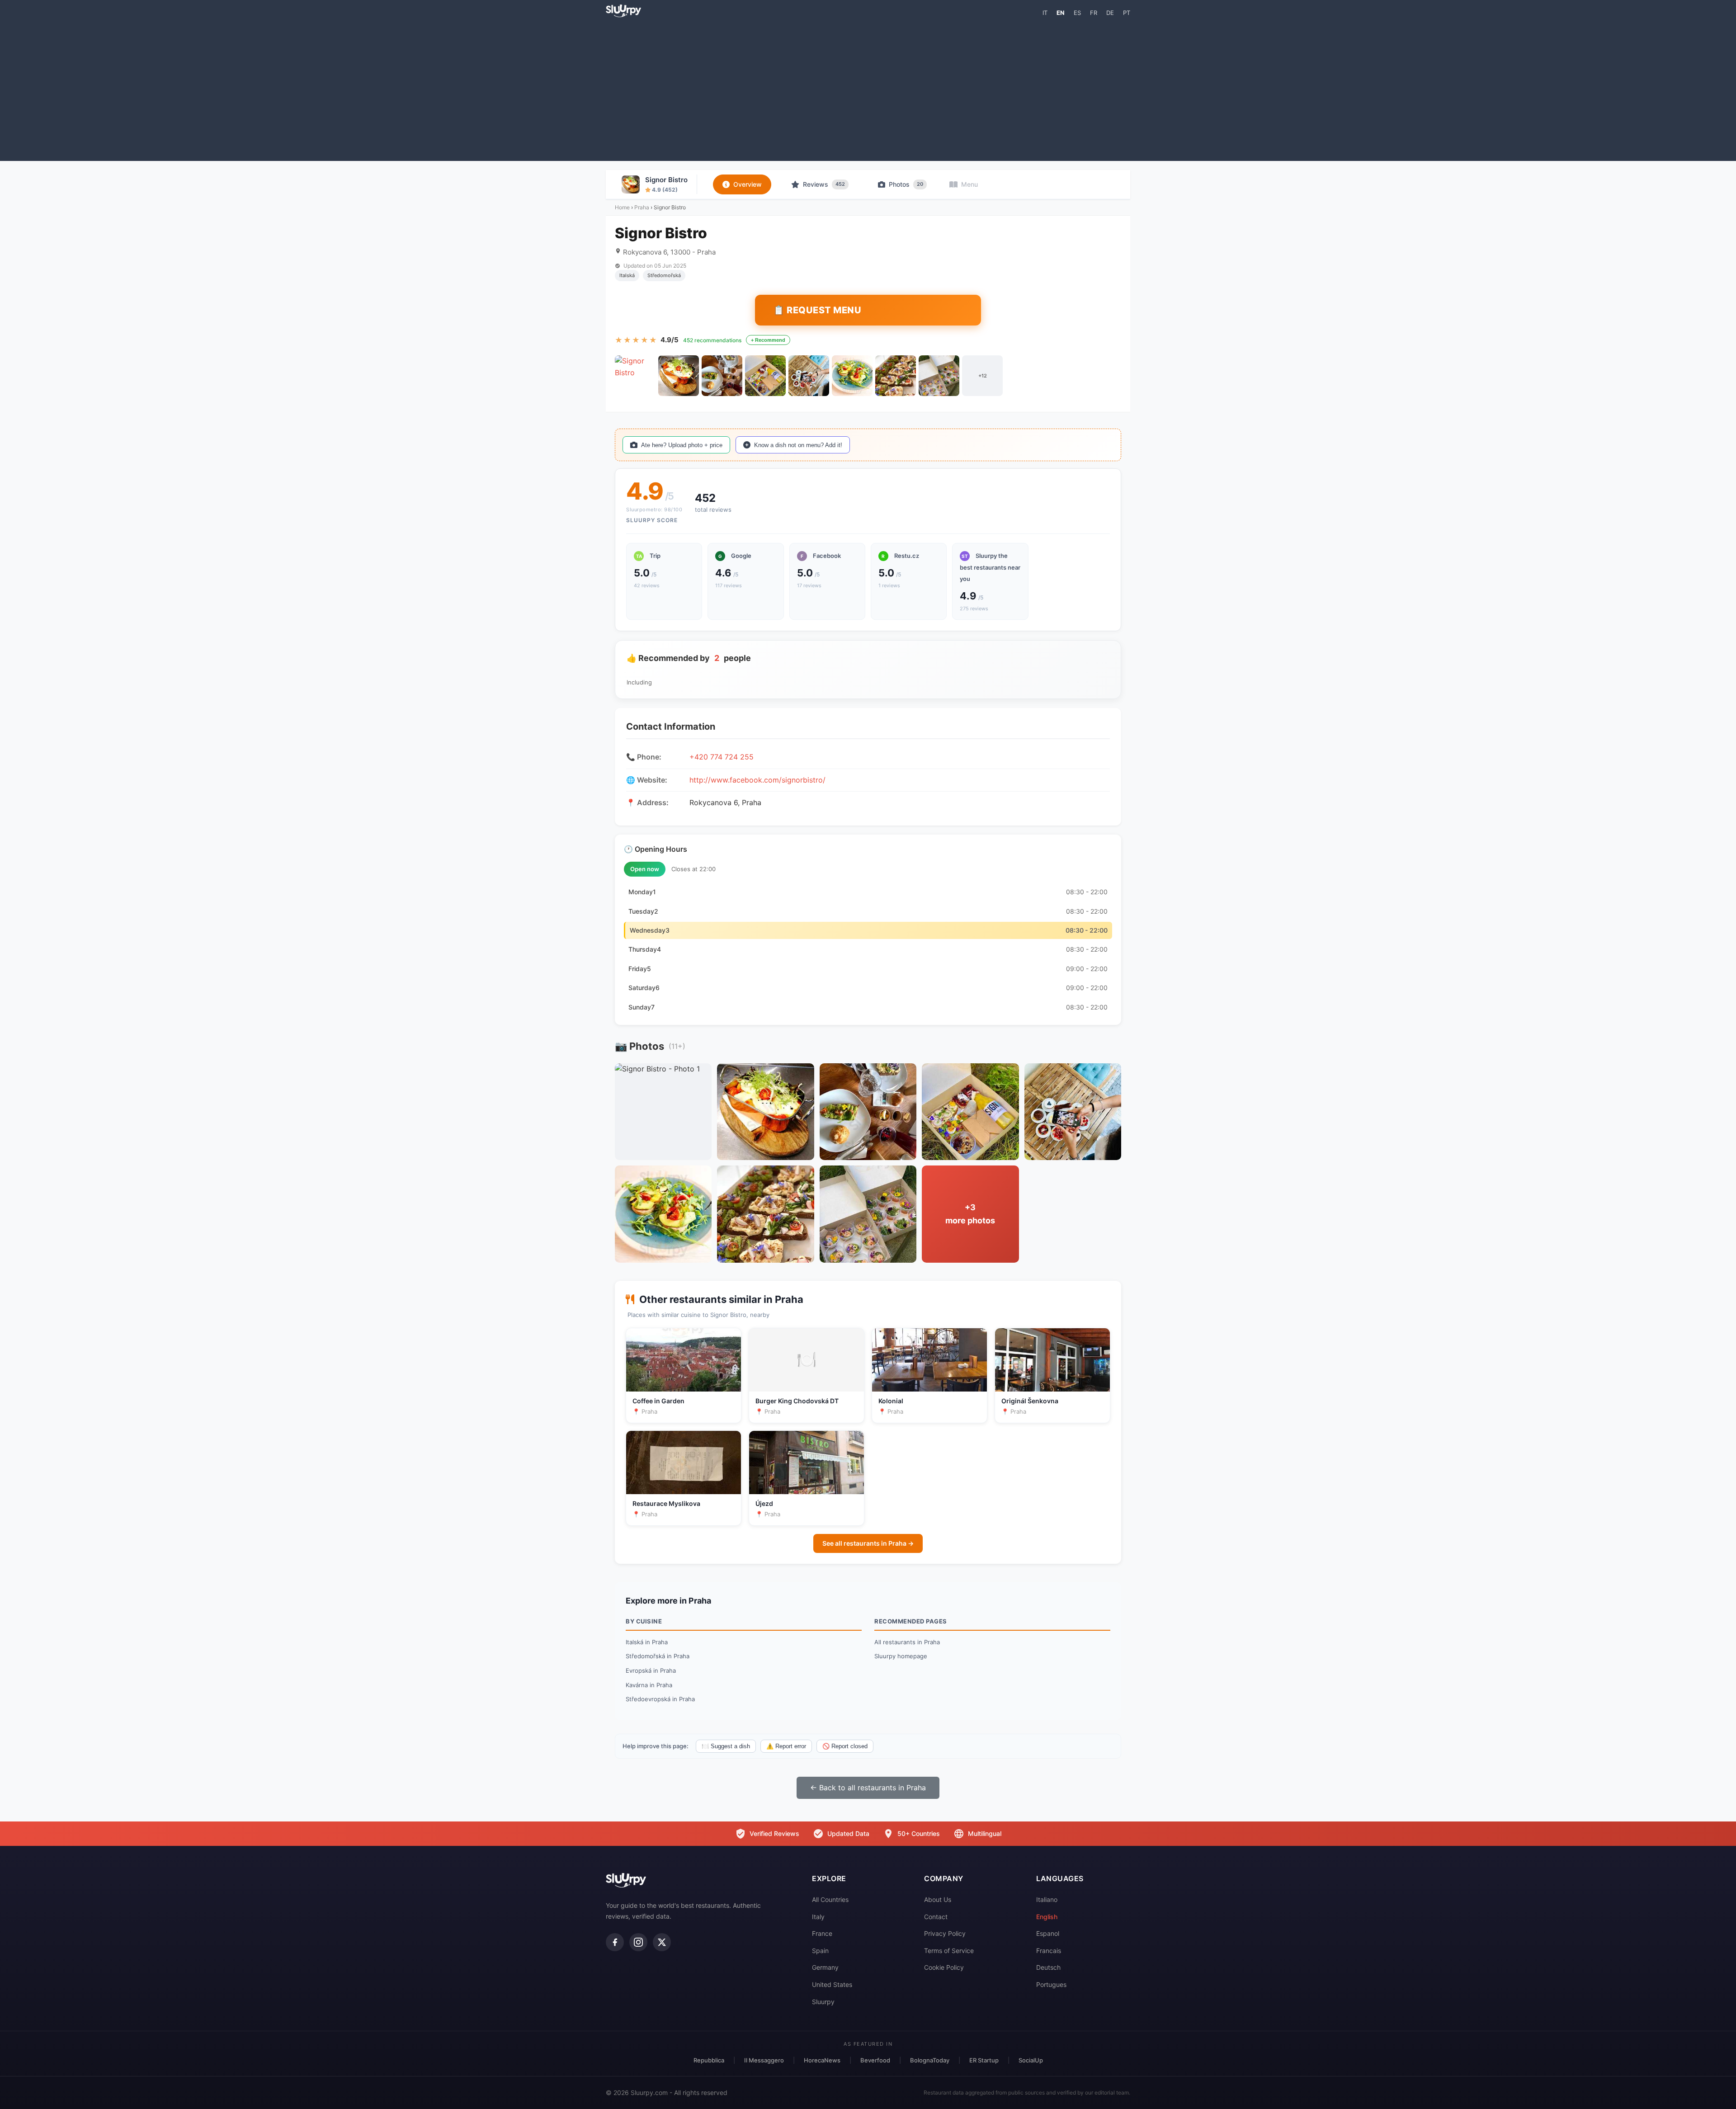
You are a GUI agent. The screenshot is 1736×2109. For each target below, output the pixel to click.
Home (622, 207)
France (822, 1933)
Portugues (1051, 1984)
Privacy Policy (945, 1933)
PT (1127, 13)
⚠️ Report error (786, 1746)
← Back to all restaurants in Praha (868, 1788)
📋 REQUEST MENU (817, 310)
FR (1094, 13)
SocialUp (1031, 2060)
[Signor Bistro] (635, 376)
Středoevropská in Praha (660, 1699)
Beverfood (875, 2060)
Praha (642, 207)
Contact (936, 1917)
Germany (825, 1967)
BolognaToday (930, 2060)
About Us (938, 1899)
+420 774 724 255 (722, 757)
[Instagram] (638, 1942)
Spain (820, 1951)
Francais (1049, 1951)
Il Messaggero (764, 2060)
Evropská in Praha (651, 1670)
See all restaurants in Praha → (868, 1543)
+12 (983, 376)
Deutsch (1048, 1967)
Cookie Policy (944, 1967)
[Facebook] (615, 1942)
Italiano (1047, 1899)
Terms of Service (949, 1951)
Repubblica (709, 2060)
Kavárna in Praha (649, 1685)
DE (1110, 13)
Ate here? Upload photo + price (682, 445)
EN (1061, 13)
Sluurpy (823, 2002)
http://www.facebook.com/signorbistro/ (757, 780)
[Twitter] (662, 1942)
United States (832, 1984)
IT (1045, 13)
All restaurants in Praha (907, 1642)
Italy (818, 1917)
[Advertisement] (868, 89)
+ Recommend (768, 340)
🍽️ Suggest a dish (726, 1746)
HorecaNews (822, 2060)
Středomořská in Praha (658, 1656)
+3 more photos (970, 1214)
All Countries (830, 1899)
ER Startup (984, 2060)
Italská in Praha (647, 1642)
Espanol (1048, 1933)
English (1047, 1917)
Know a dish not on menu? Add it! (798, 445)
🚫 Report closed (845, 1746)
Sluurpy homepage (901, 1656)
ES (1077, 13)
